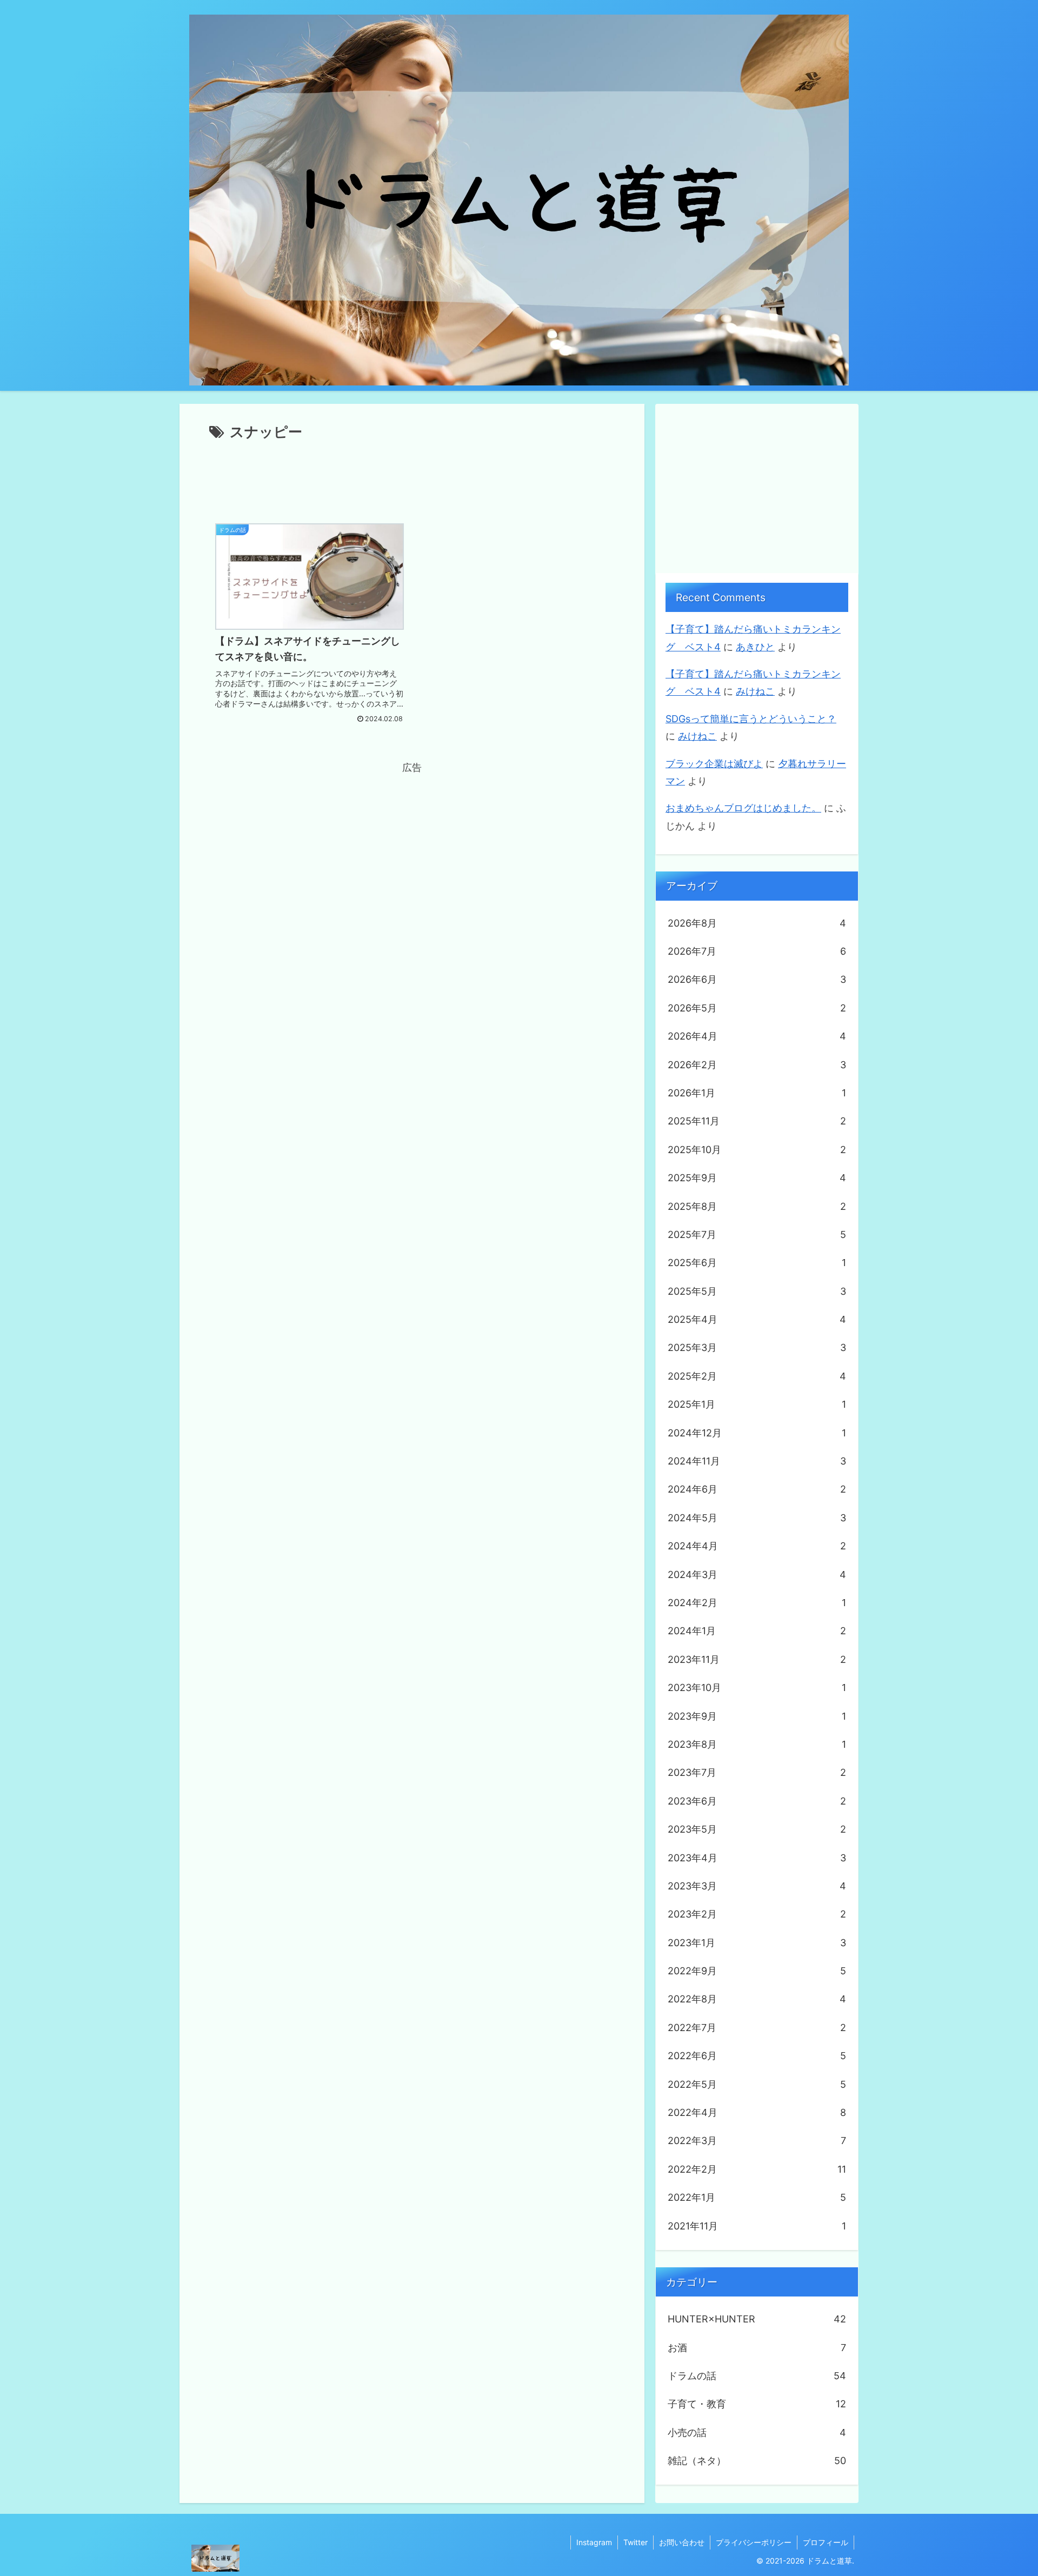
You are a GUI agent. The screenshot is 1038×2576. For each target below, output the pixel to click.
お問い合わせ (682, 2542)
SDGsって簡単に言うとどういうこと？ (751, 719)
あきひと (755, 647)
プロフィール (826, 2542)
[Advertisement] (412, 474)
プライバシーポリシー (754, 2542)
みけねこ (755, 691)
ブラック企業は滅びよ (714, 764)
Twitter (636, 2542)
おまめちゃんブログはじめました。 (743, 808)
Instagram (594, 2542)
